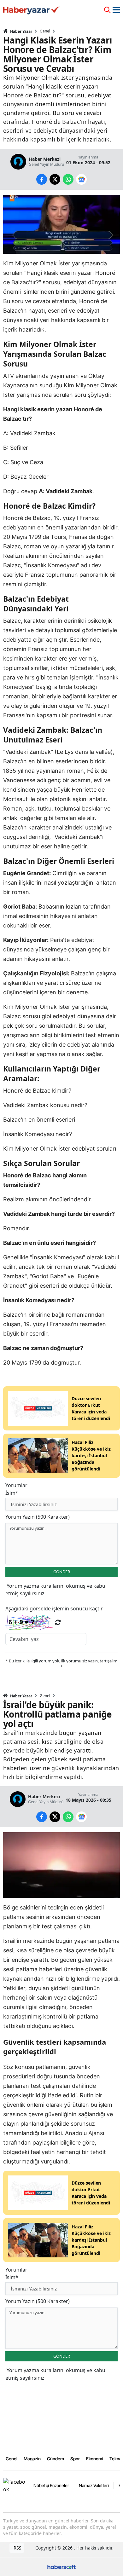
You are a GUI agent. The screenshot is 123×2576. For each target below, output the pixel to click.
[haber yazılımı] (61, 2566)
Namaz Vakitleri (94, 2485)
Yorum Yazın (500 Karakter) (38, 1517)
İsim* (12, 1493)
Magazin (32, 2459)
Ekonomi (95, 2459)
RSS (17, 2548)
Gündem (56, 2459)
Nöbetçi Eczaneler (51, 2485)
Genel (45, 31)
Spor (75, 2459)
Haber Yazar (21, 31)
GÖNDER (62, 1572)
